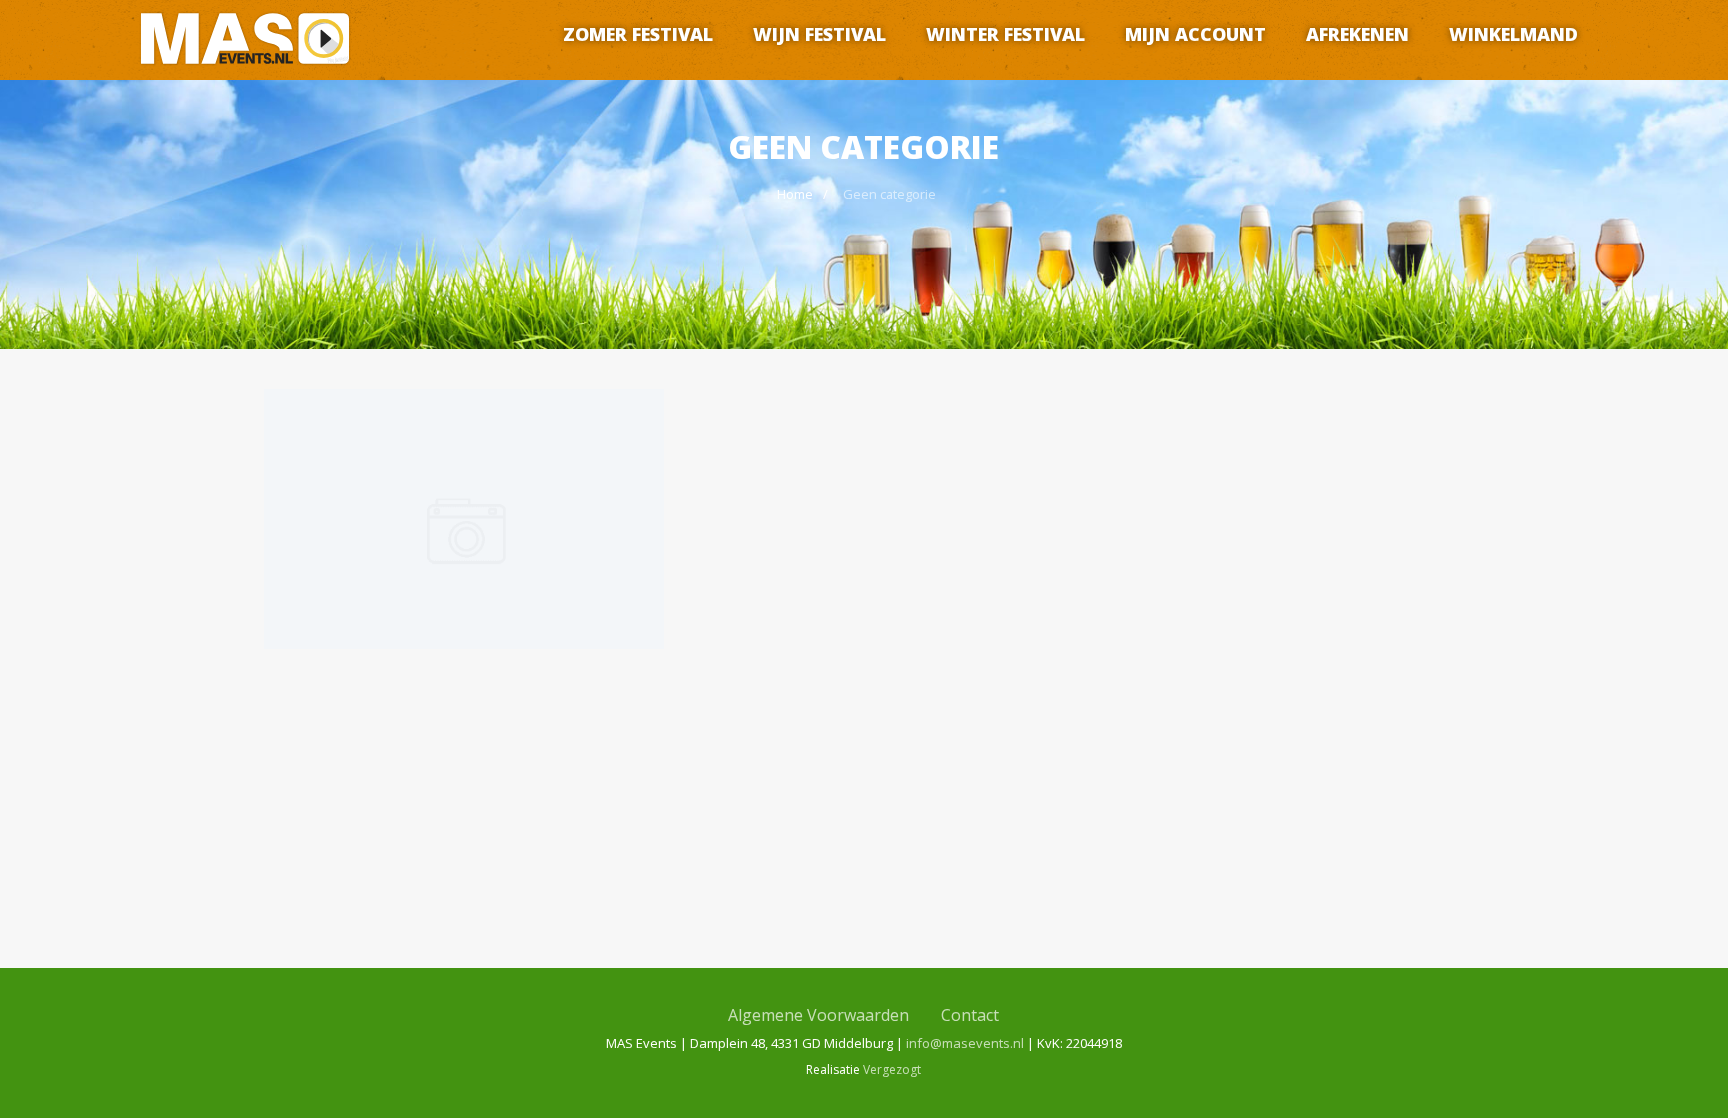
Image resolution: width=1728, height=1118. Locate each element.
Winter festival (1005, 34)
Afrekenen (1357, 34)
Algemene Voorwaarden (818, 1015)
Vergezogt (892, 1069)
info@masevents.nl (965, 1043)
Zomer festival (638, 34)
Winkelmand (1513, 34)
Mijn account (1195, 34)
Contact (970, 1015)
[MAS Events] (245, 71)
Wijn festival (819, 34)
